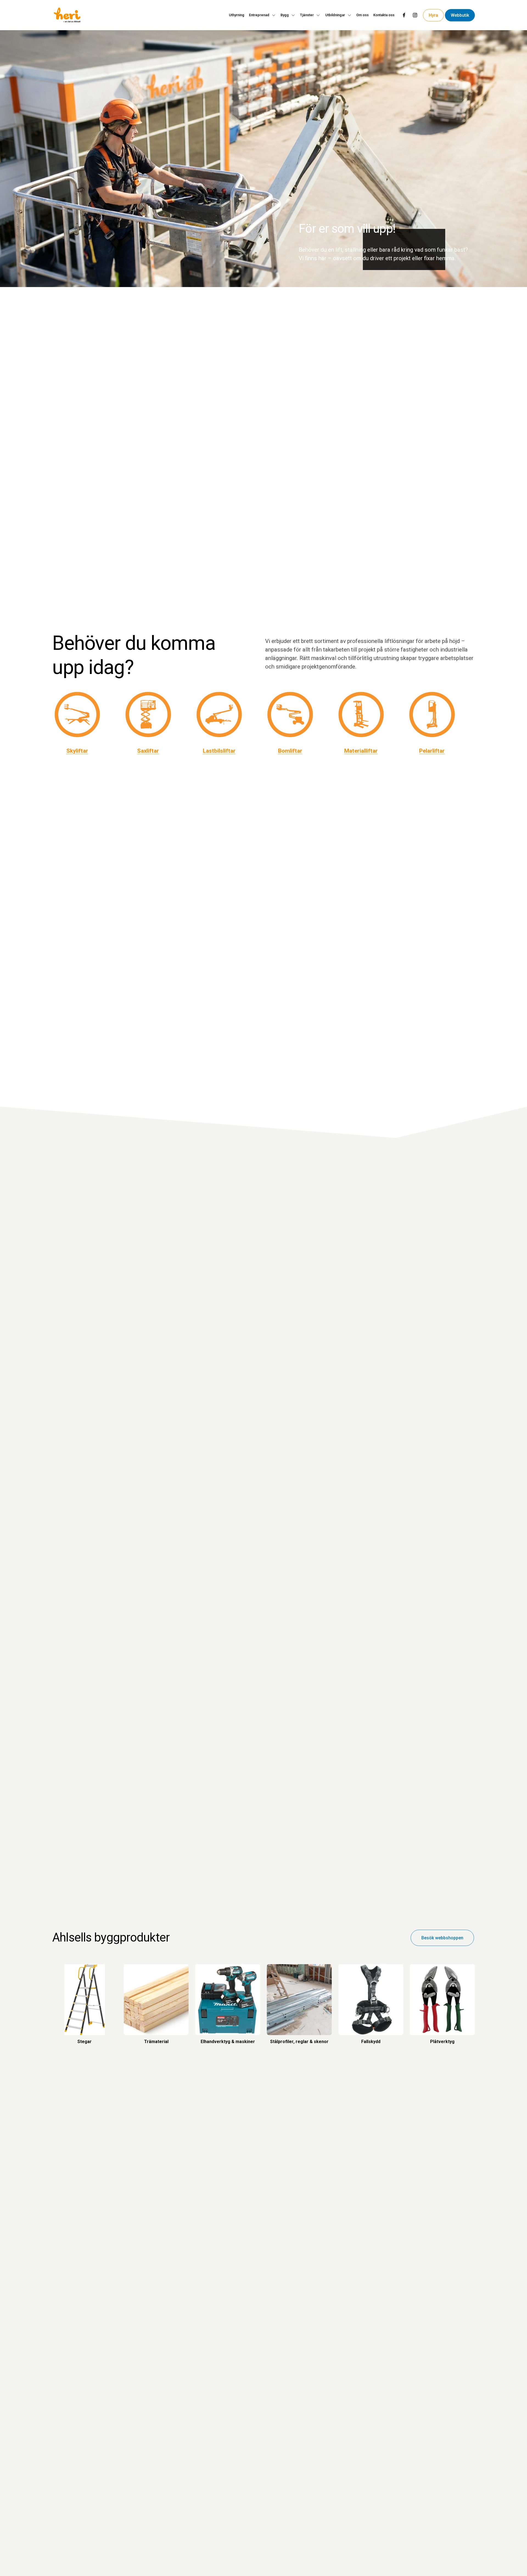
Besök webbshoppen (442, 1938)
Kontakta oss (384, 15)
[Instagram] (415, 15)
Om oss (362, 15)
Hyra (433, 15)
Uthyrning (237, 15)
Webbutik (460, 15)
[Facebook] (404, 15)
